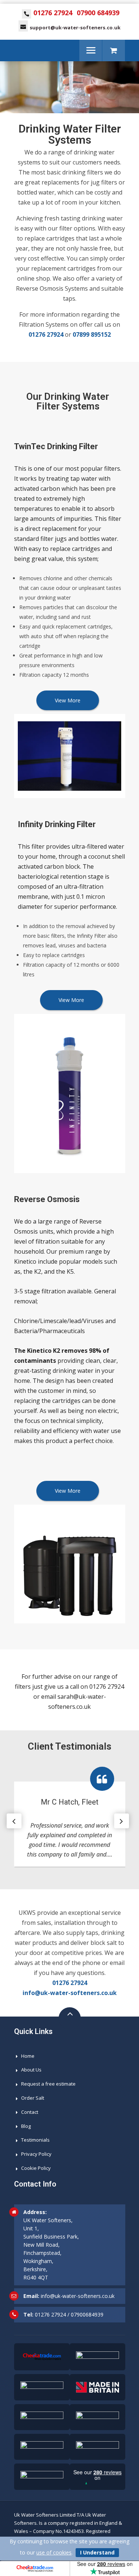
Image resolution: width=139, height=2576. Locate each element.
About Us (31, 2070)
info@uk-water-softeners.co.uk (70, 1993)
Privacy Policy (36, 2154)
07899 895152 (92, 334)
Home (28, 2056)
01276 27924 (53, 13)
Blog (26, 2126)
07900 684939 (98, 13)
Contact (30, 2112)
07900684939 (87, 2314)
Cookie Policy (36, 2168)
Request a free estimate (48, 2084)
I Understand (97, 2552)
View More (68, 700)
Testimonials (35, 2140)
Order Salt (33, 2098)
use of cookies (54, 2552)
